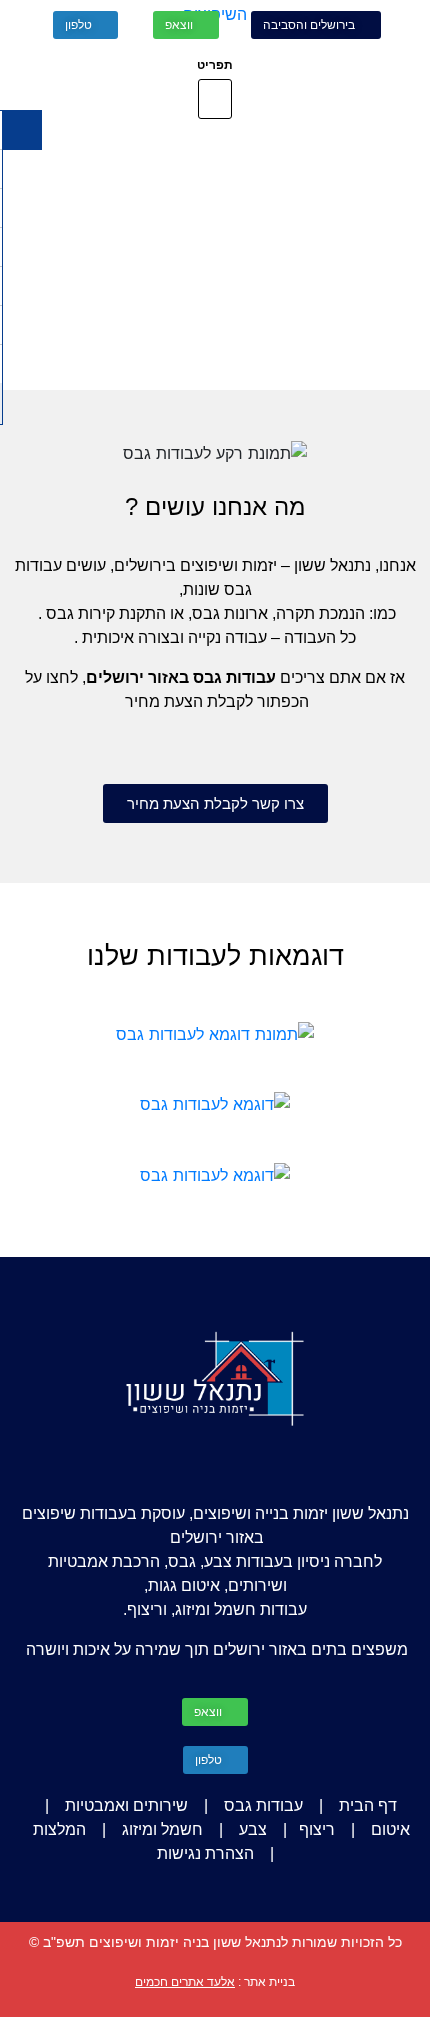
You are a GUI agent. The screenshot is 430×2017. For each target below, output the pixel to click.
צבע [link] (253, 1829)
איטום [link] (390, 1829)
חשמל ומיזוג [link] (162, 1829)
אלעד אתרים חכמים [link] (185, 1982)
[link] (316, 25)
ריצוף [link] (317, 1829)
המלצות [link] (59, 1829)
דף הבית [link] (368, 1805)
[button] (215, 99)
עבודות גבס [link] (263, 1805)
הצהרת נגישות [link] (205, 1853)
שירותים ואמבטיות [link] (126, 1805)
